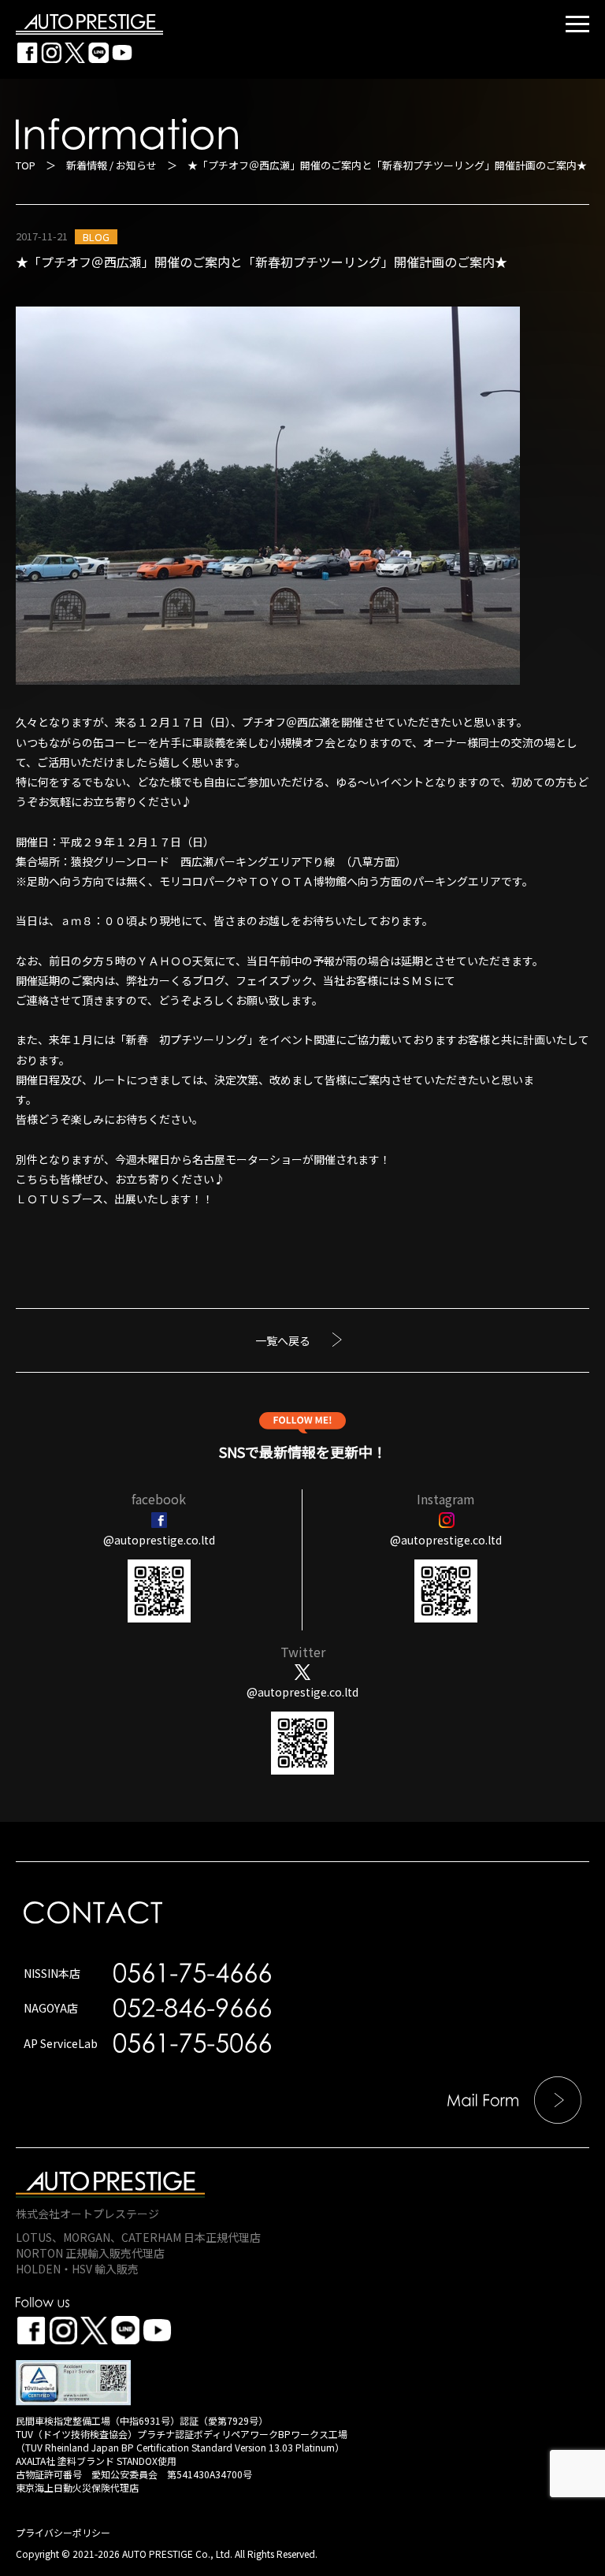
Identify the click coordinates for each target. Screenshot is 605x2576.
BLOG (96, 237)
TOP (26, 165)
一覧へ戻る (283, 1340)
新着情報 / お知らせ (111, 165)
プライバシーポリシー (63, 2532)
